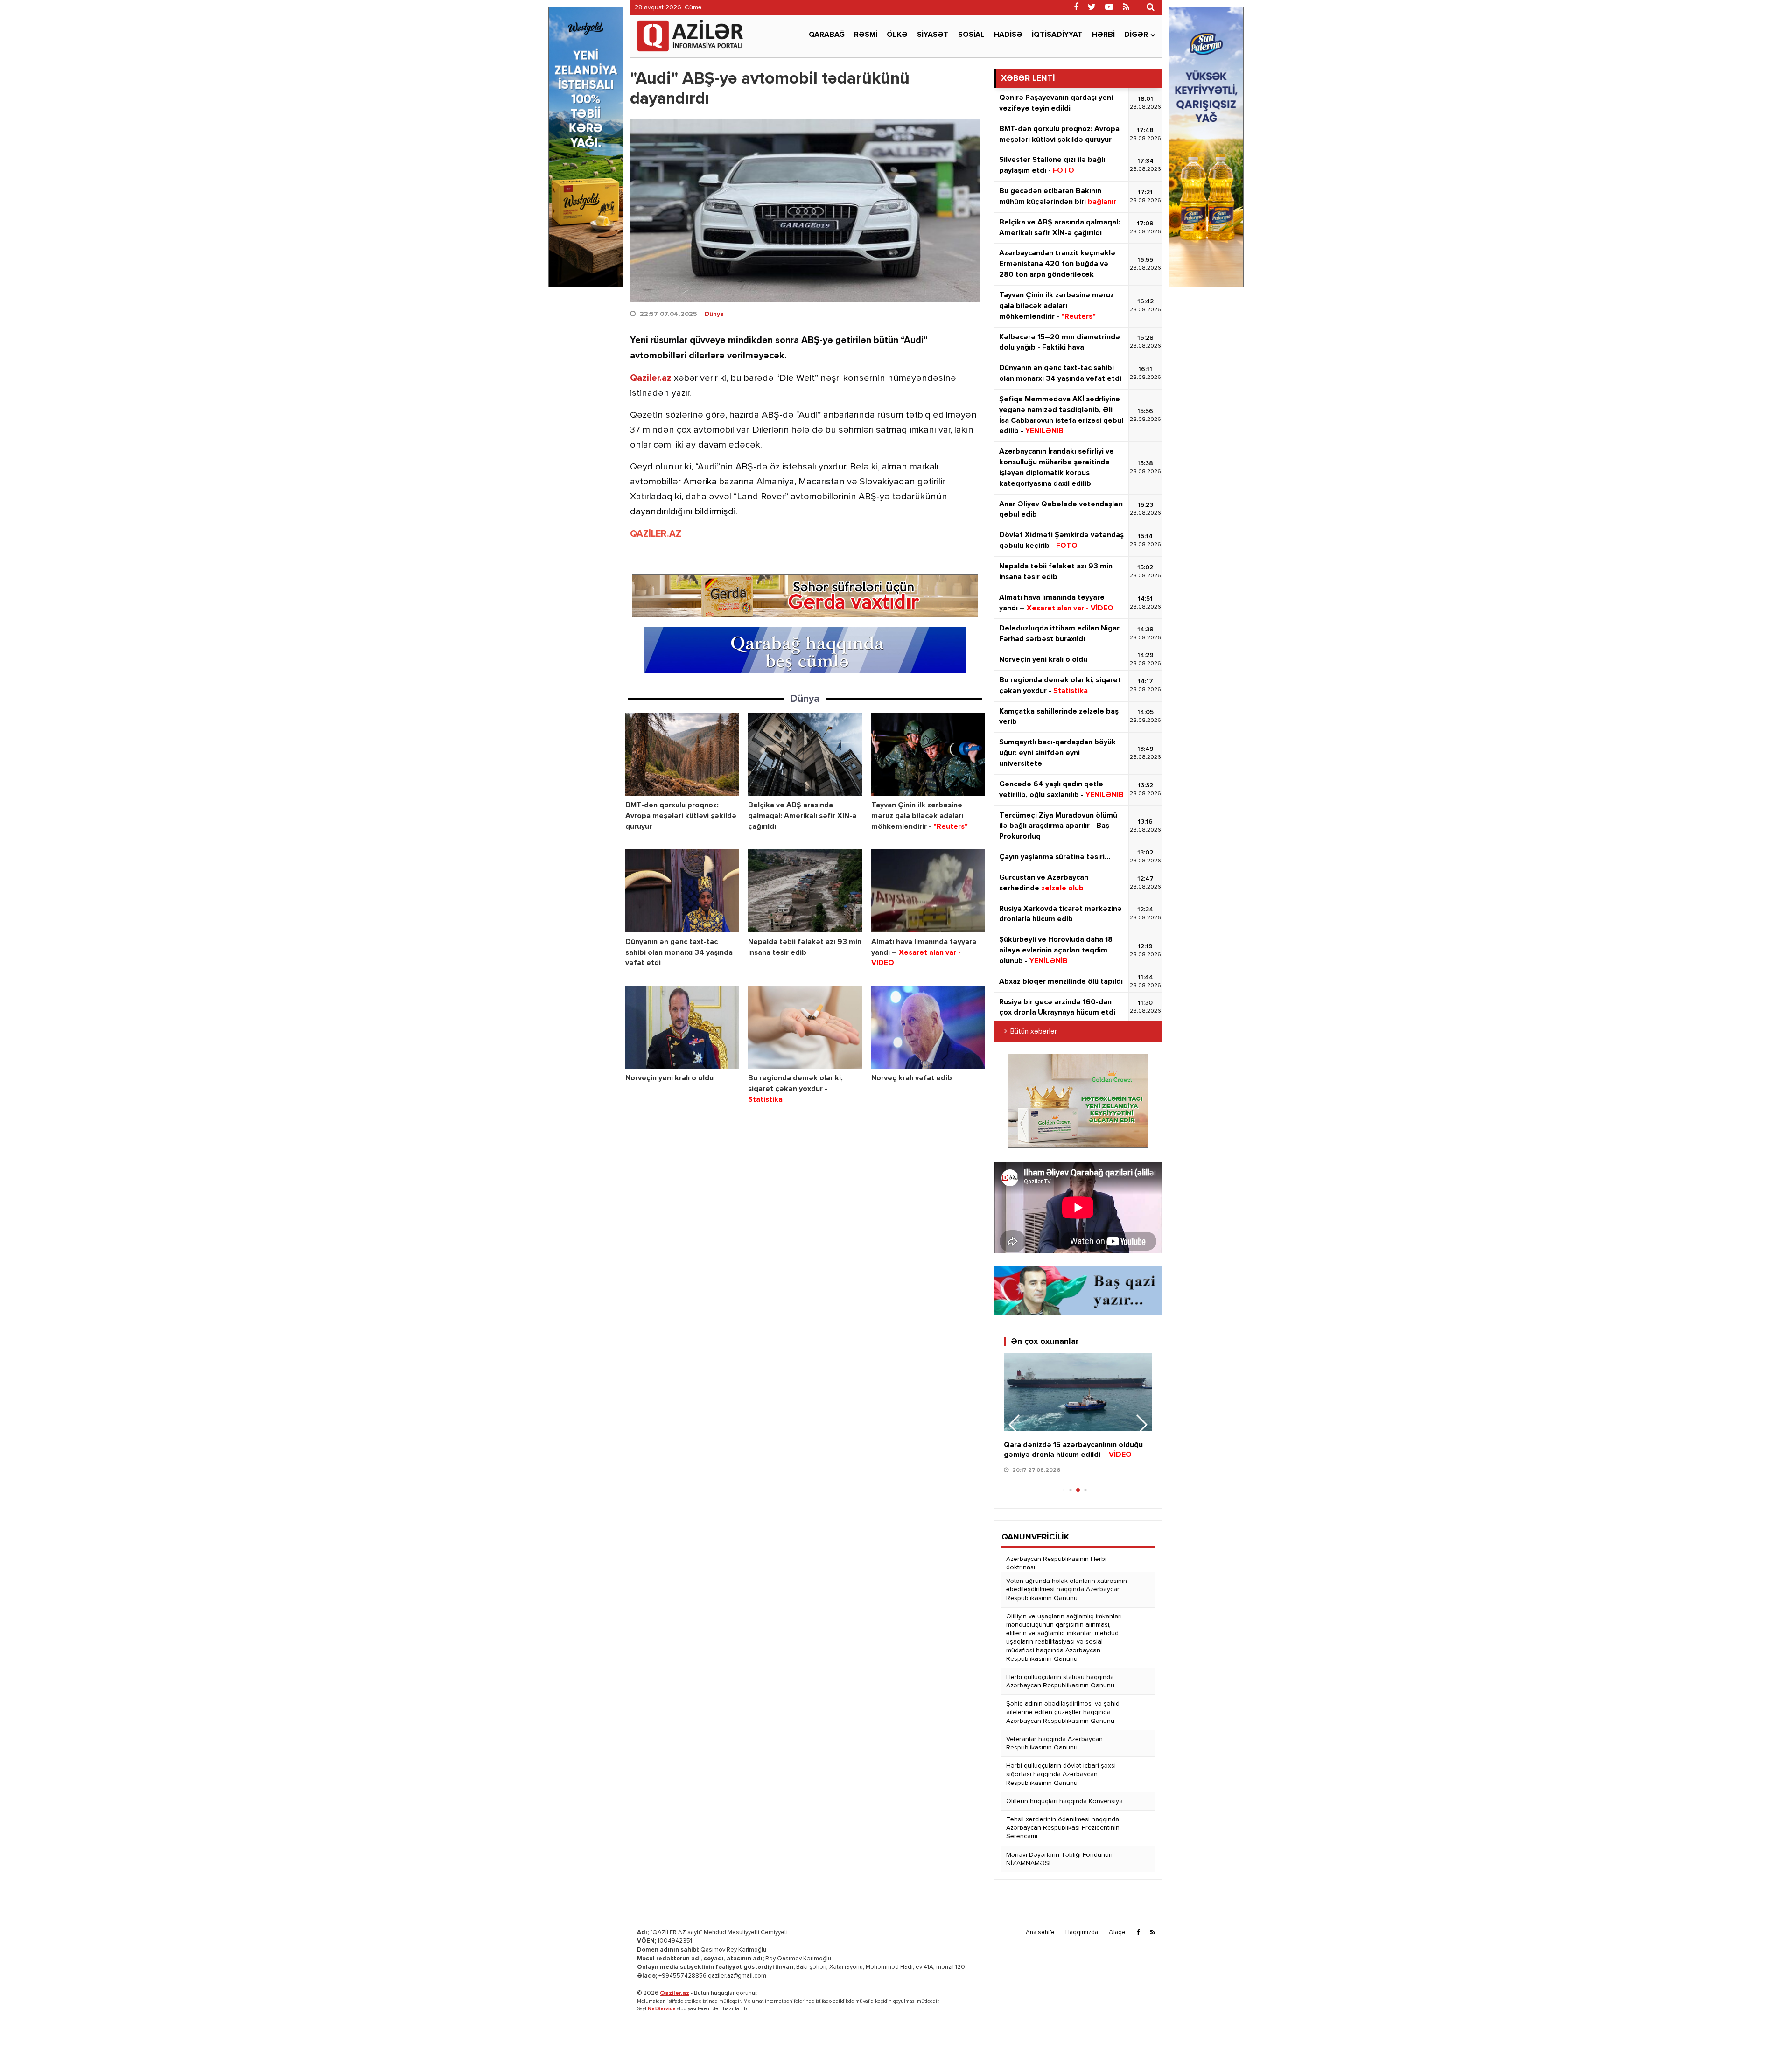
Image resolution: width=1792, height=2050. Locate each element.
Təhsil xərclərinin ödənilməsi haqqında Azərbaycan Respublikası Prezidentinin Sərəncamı (1063, 1828)
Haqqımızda (1082, 1933)
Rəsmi (866, 35)
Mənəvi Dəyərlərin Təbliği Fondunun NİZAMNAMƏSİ (1059, 1859)
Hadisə (1008, 35)
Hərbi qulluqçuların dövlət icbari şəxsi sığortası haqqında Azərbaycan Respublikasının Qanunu (1061, 1774)
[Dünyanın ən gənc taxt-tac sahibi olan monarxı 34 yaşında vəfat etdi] (682, 891)
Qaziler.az (651, 378)
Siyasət (933, 35)
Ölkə (897, 35)
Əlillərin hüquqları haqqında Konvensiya (1064, 1801)
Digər (1136, 35)
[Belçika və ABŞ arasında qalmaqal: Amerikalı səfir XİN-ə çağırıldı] (805, 754)
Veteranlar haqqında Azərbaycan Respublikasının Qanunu (1054, 1743)
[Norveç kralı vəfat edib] (928, 1027)
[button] (1141, 1425)
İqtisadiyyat (1057, 35)
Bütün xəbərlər (1034, 1032)
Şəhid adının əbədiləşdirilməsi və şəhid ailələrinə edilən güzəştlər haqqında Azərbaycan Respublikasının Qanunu (1063, 1712)
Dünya (714, 314)
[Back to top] (1766, 2024)
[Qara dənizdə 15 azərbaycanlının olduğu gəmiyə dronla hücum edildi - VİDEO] (1078, 1392)
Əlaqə (1117, 1933)
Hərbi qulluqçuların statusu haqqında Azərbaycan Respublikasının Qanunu (1060, 1681)
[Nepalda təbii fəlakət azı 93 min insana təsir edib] (805, 891)
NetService (662, 2009)
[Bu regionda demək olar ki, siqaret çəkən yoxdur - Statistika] (805, 1027)
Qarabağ (827, 35)
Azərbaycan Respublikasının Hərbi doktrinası (1056, 1563)
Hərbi (1103, 35)
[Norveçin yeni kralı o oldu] (682, 1027)
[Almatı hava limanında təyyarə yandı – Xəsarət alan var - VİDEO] (928, 891)
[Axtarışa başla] (1150, 7)
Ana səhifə (1040, 1933)
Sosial (971, 35)
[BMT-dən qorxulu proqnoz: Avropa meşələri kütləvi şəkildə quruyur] (682, 754)
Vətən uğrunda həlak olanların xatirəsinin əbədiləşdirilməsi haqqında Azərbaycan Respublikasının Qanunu (1067, 1589)
